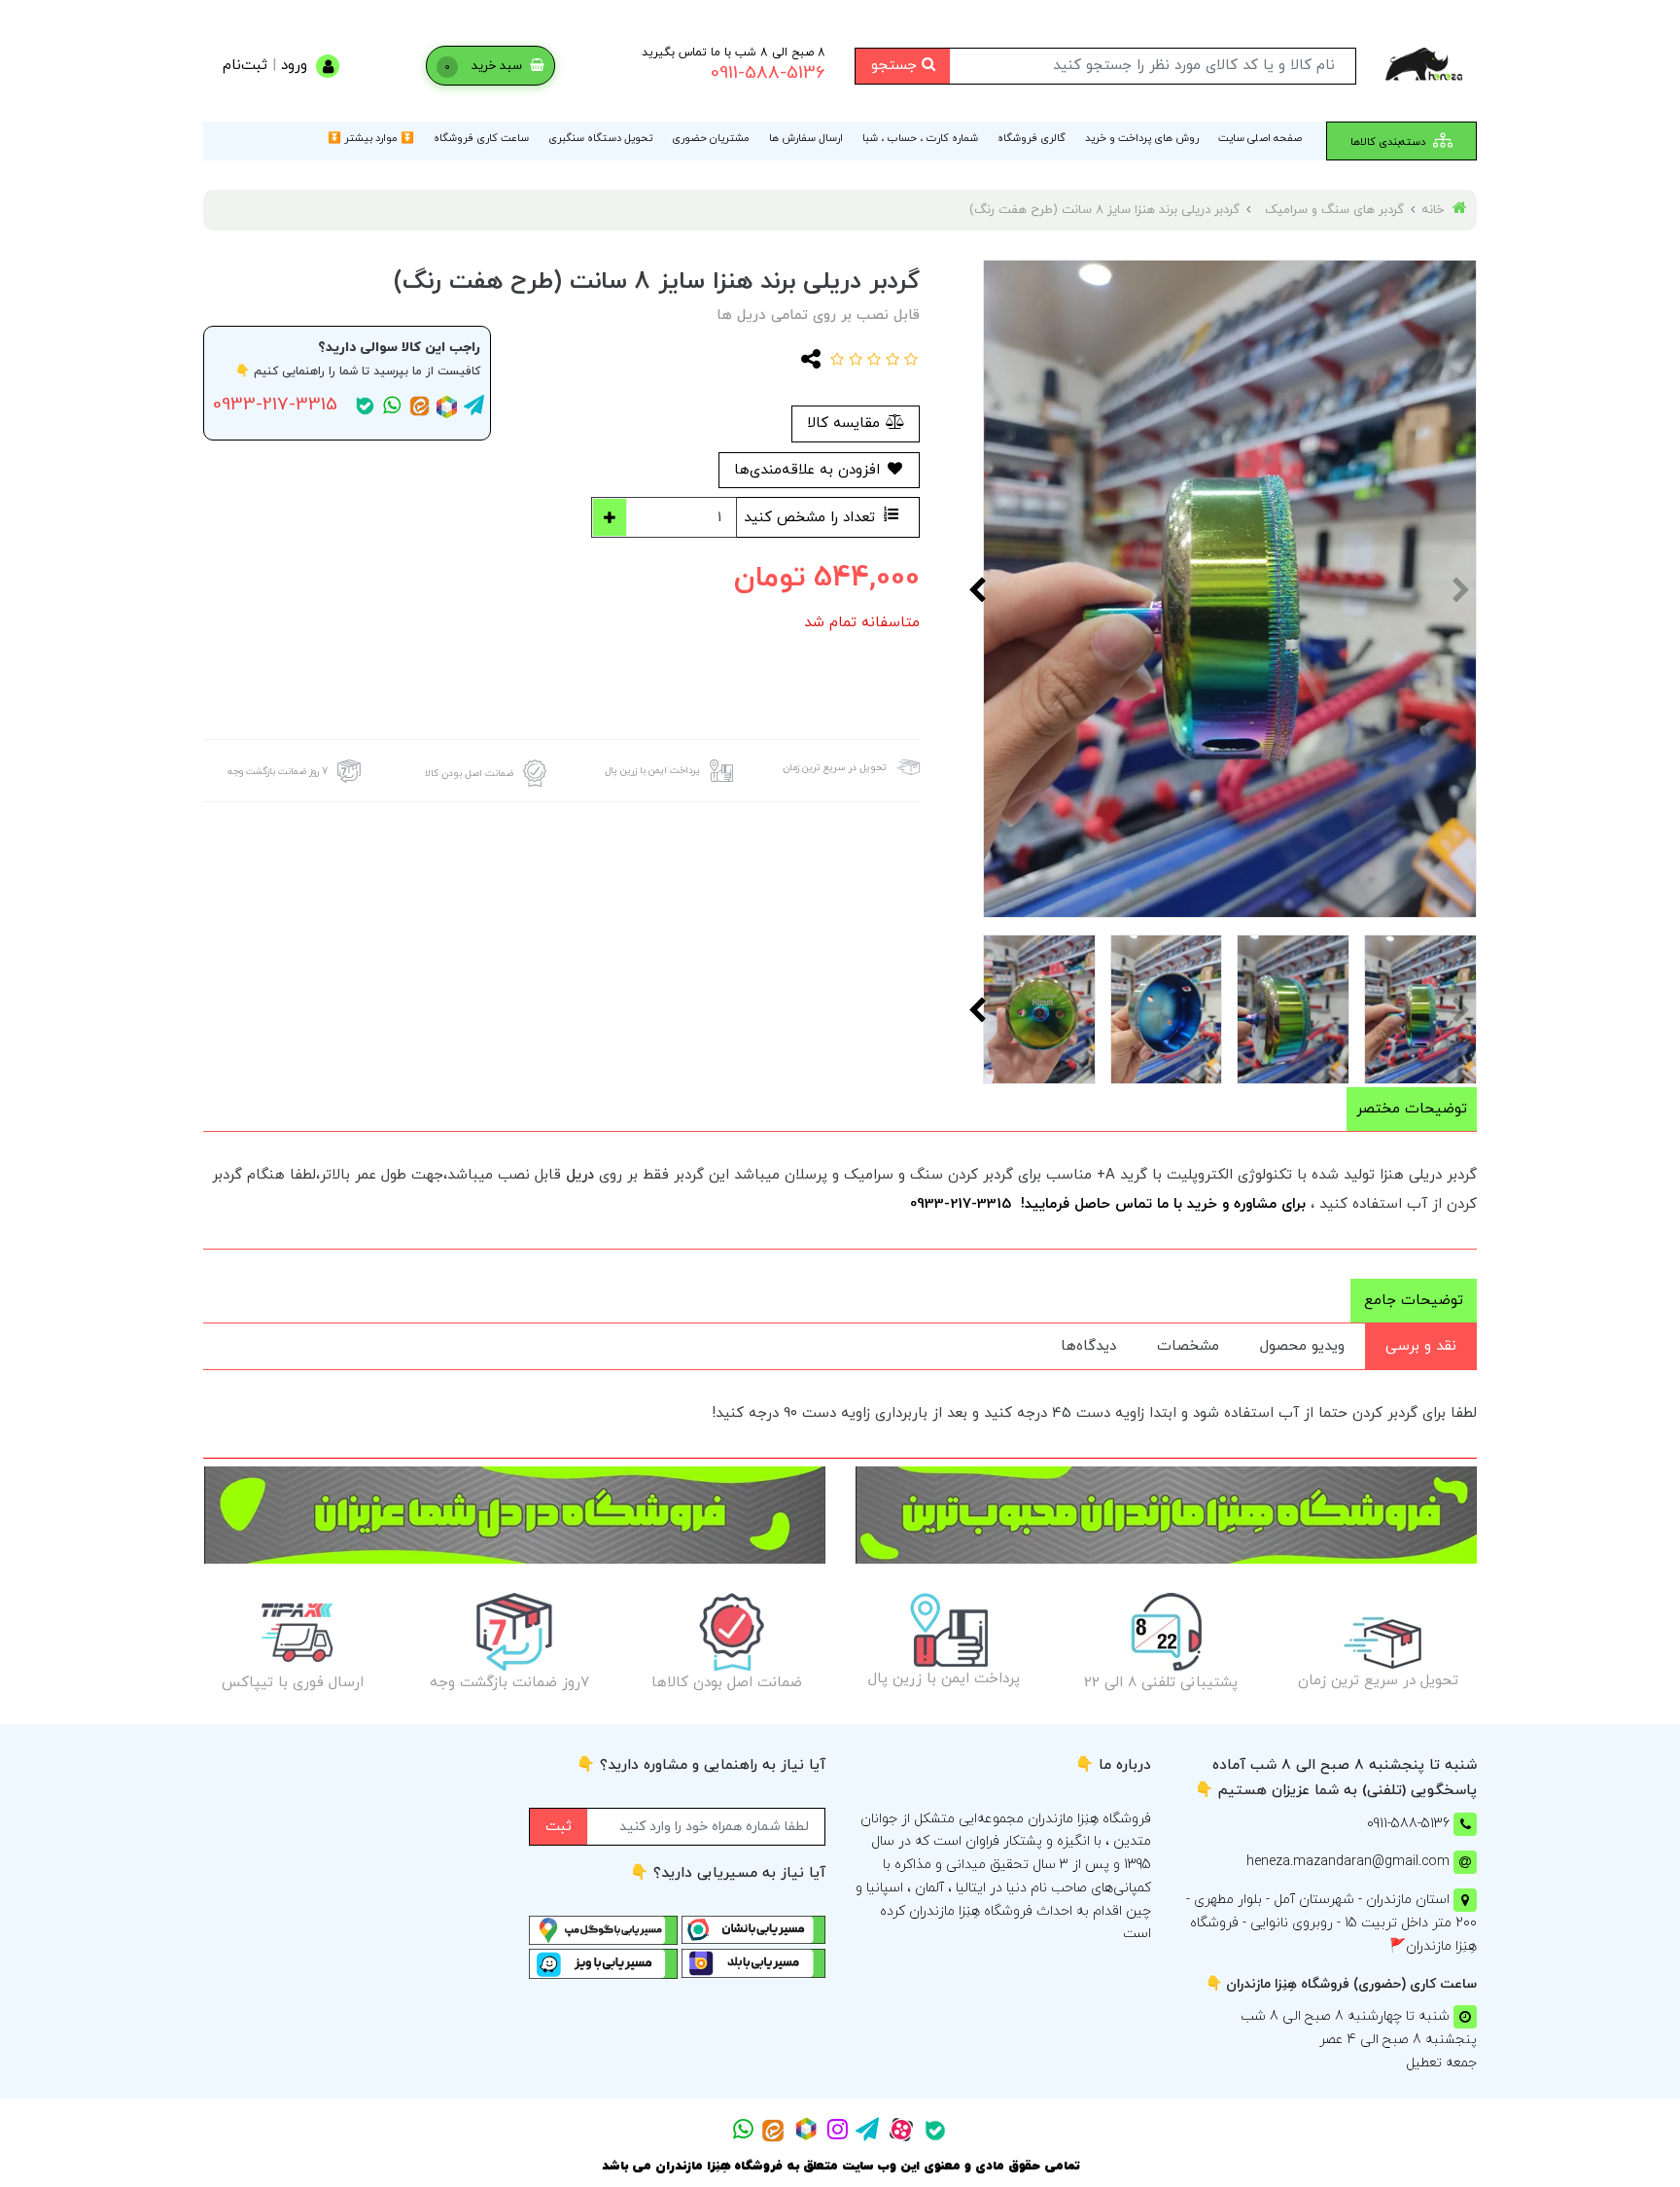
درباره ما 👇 (1113, 1765)
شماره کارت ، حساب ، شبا (920, 138)
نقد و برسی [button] (1421, 1346)
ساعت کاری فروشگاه (481, 138)
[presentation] (1462, 589)
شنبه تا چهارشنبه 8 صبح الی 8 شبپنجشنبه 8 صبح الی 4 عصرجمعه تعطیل (1359, 2040)
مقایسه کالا (846, 423)
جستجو (896, 66)
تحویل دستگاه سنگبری (600, 138)
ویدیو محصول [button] (1302, 1346)
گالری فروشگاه (1032, 138)
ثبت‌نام (245, 66)
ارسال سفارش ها (806, 138)
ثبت (559, 1827)
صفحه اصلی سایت (1260, 138)
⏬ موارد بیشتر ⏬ (371, 138)
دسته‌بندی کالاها (1389, 142)
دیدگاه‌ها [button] (1088, 1346)
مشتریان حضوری (711, 138)
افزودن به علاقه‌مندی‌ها (809, 470)
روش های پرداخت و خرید (1142, 138)
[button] (909, 361)
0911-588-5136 (768, 73)
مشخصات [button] (1188, 1346)
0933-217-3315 (275, 405)
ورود (294, 66)
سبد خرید (485, 66)
